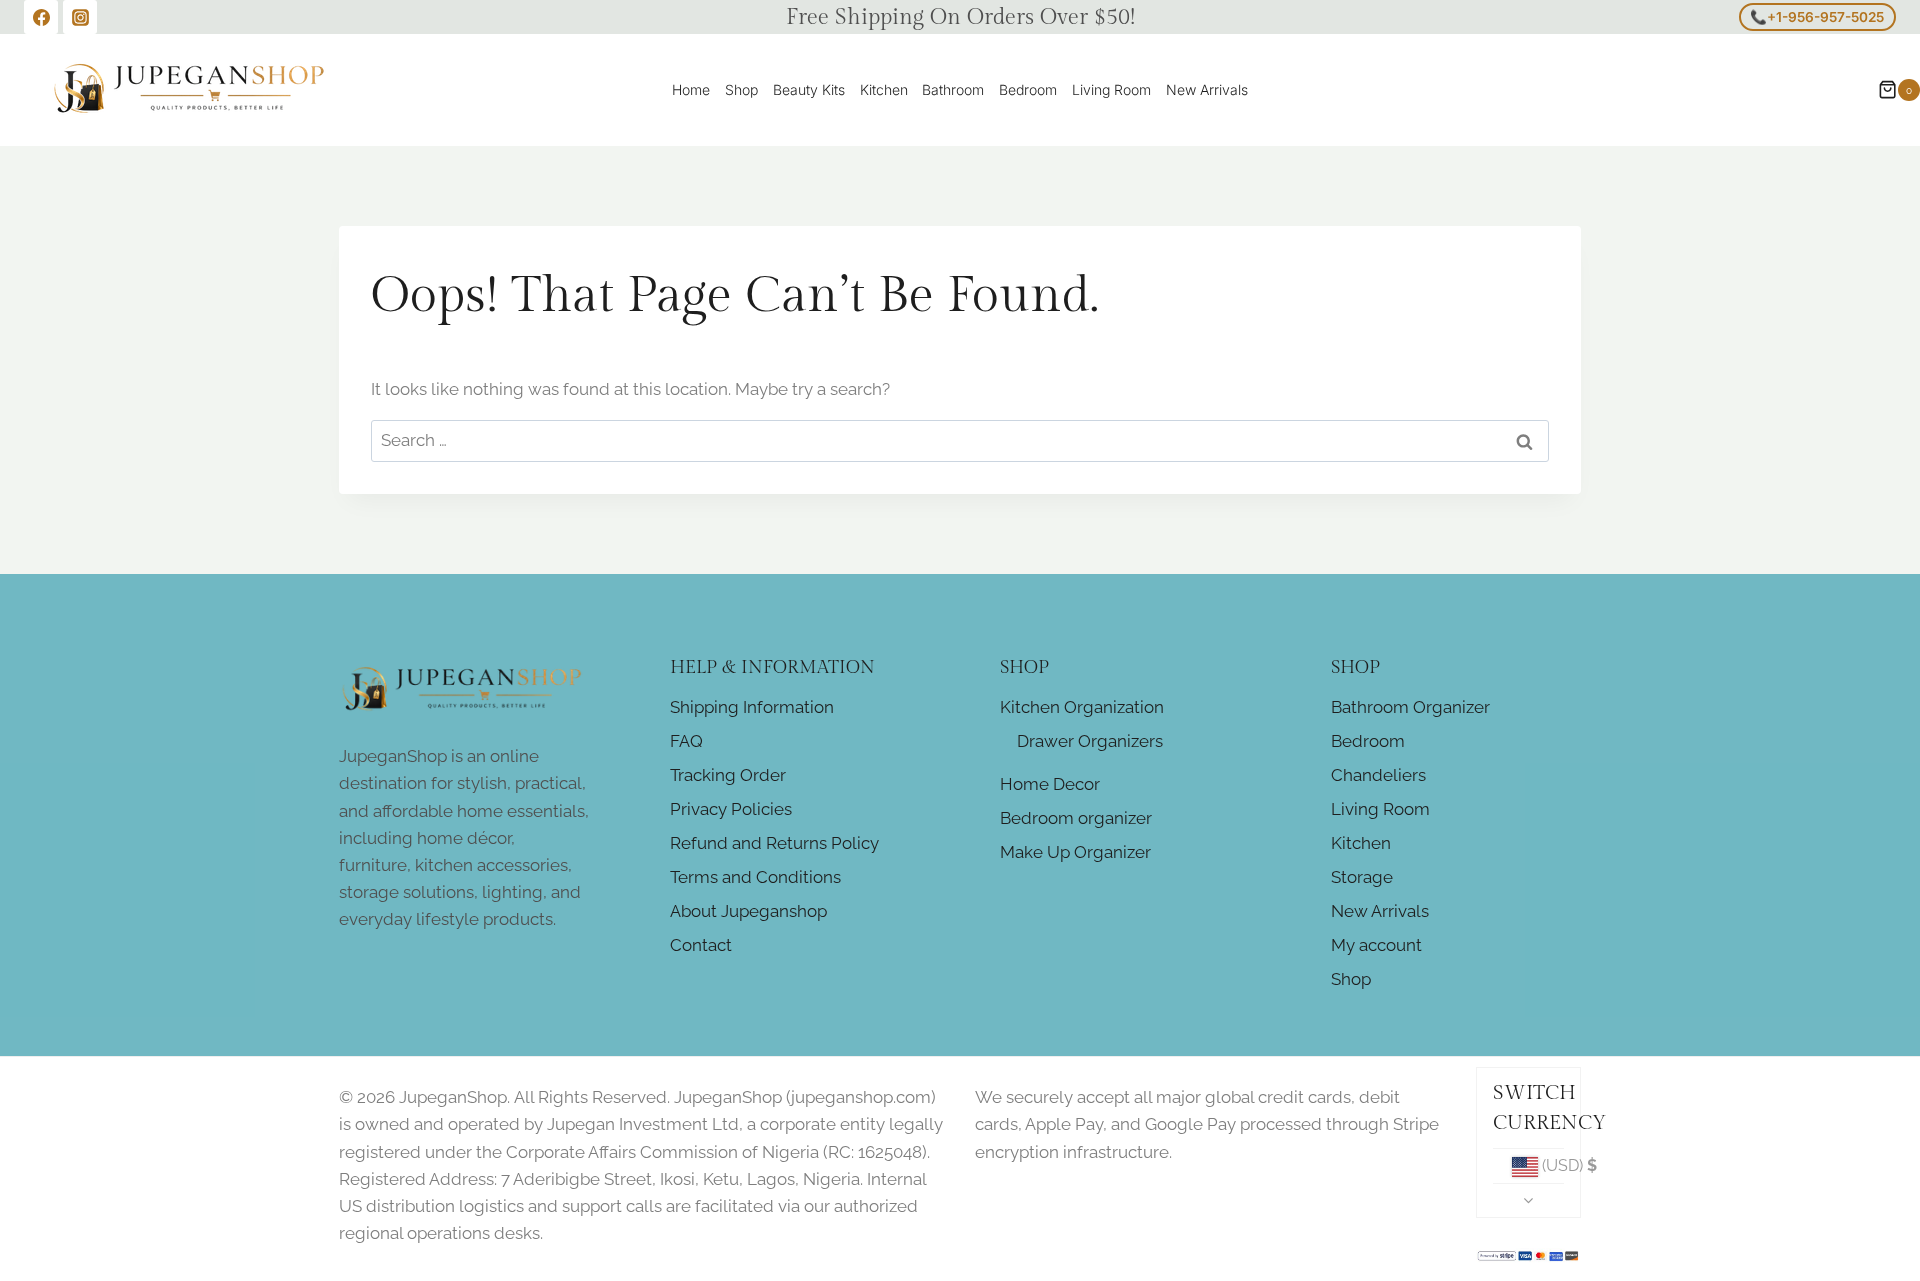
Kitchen (884, 89)
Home (691, 89)
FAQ (686, 741)
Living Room (1111, 89)
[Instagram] (80, 17)
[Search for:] (960, 440)
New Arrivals (1207, 89)
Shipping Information (752, 707)
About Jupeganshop (748, 911)
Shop (741, 89)
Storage (1362, 877)
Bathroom (953, 89)
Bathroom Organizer (1410, 707)
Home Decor (1050, 784)
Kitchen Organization (1082, 707)
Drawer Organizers (1090, 741)
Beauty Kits (809, 89)
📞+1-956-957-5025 (1817, 17)
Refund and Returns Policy (774, 843)
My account (1376, 945)
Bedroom (1028, 89)
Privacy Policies (731, 809)
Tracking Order (728, 775)
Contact (701, 945)
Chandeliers (1378, 775)
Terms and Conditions (755, 877)
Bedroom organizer (1076, 818)
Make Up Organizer (1075, 852)
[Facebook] (41, 17)
